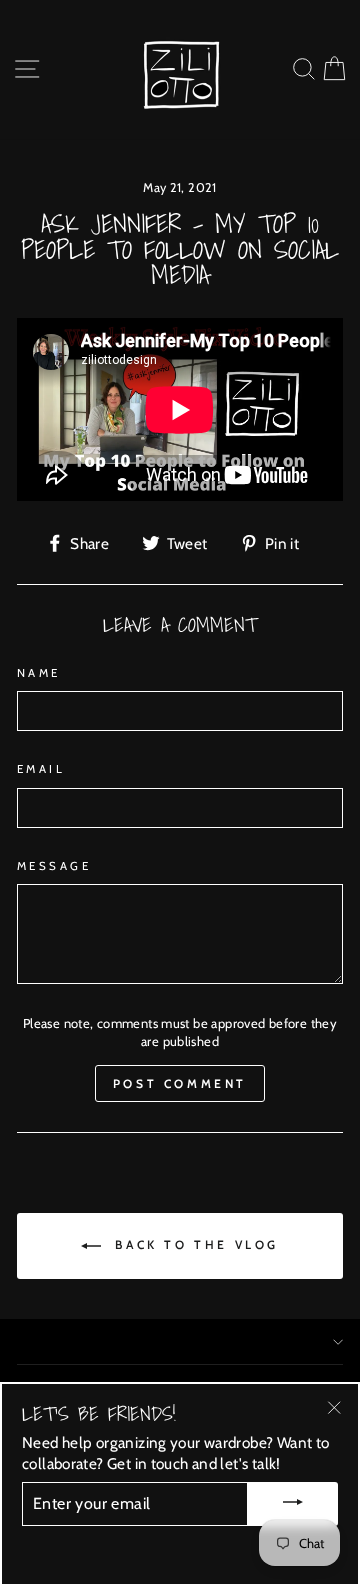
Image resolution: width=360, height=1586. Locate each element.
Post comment (180, 1083)
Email (41, 769)
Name (39, 673)
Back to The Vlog (194, 1244)
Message (54, 866)
